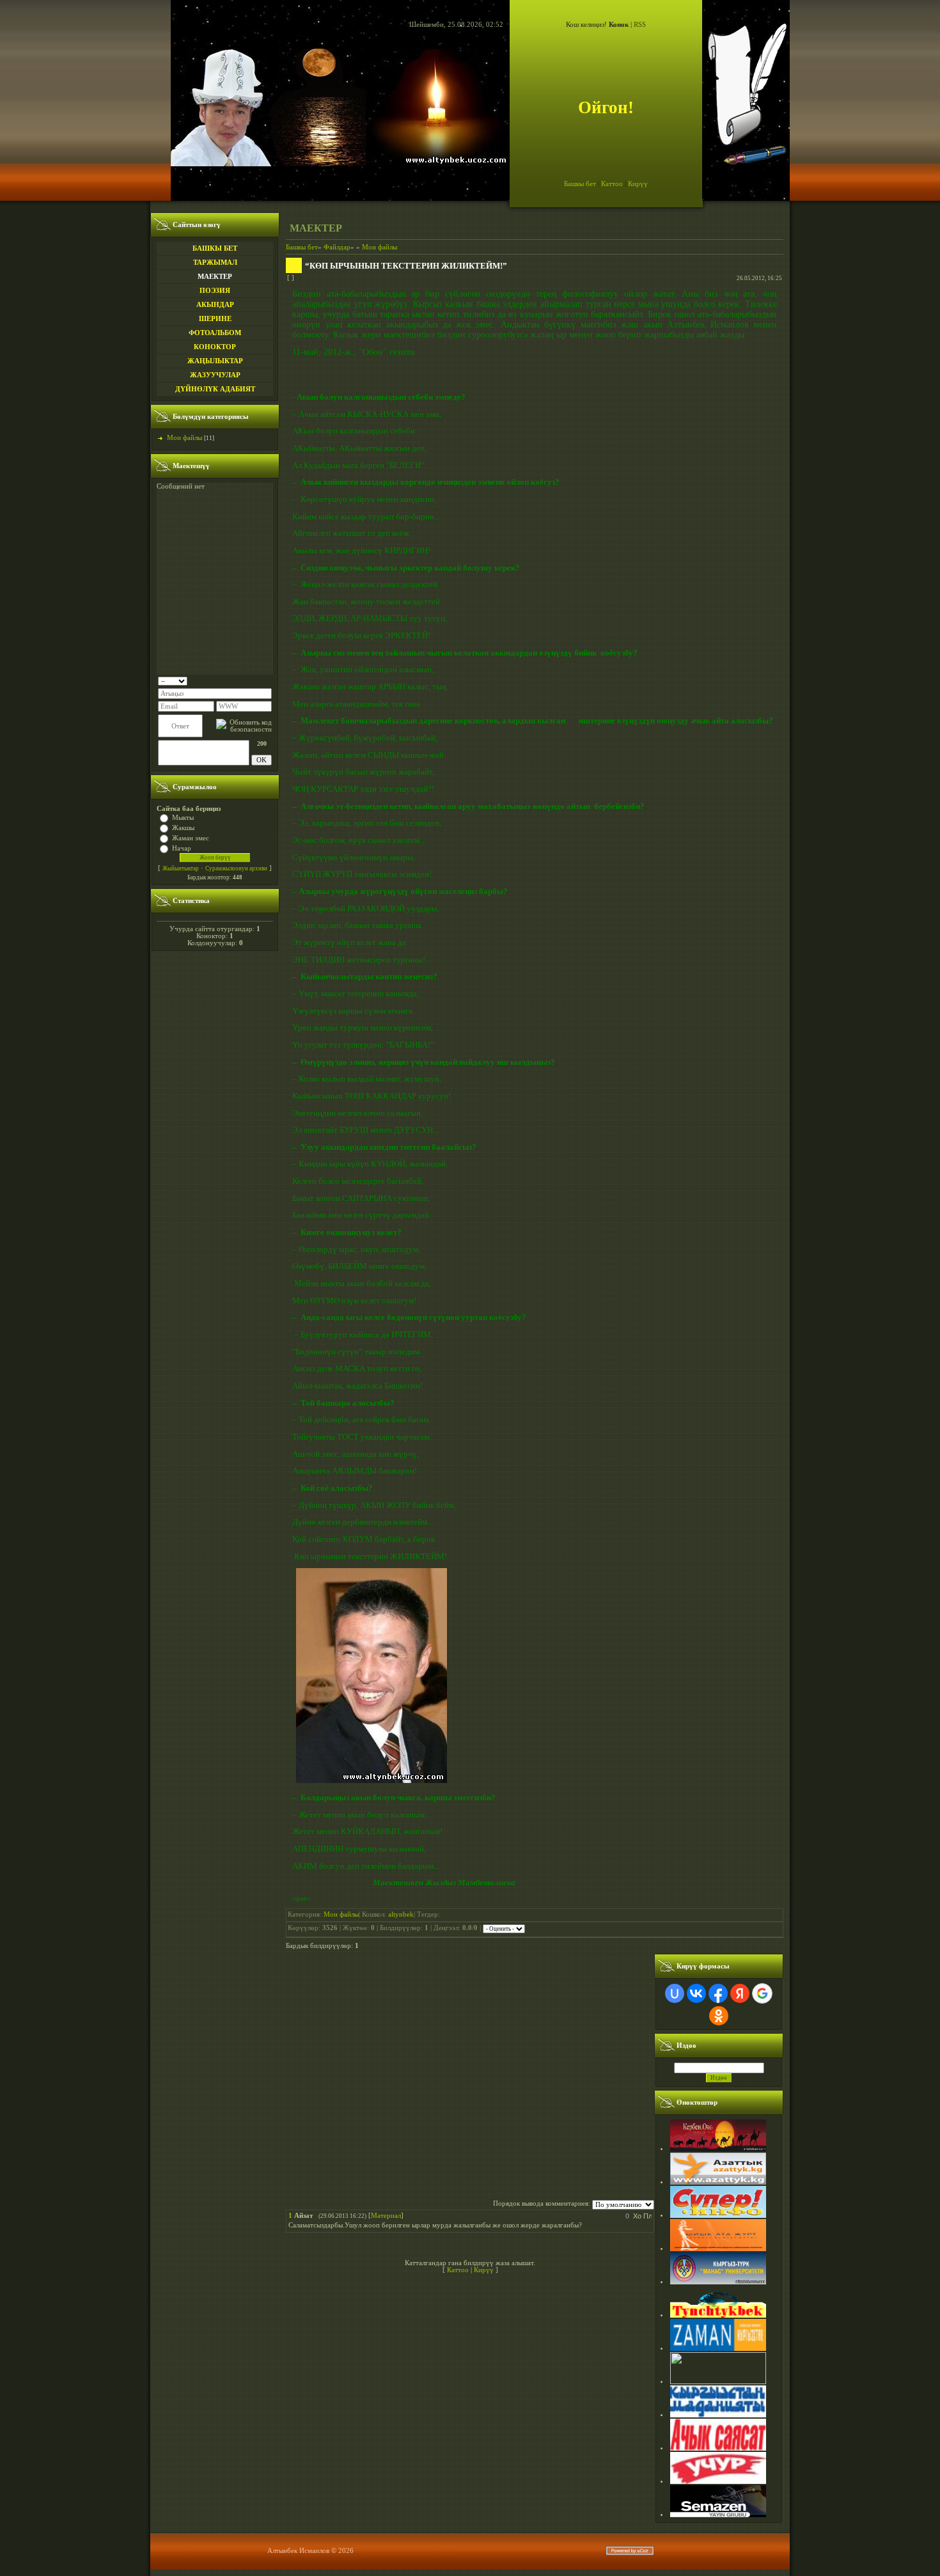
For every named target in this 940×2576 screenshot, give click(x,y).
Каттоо (612, 184)
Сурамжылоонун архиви (236, 868)
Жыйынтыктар (181, 868)
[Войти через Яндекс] (740, 1993)
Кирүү (638, 184)
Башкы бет (580, 184)
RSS (640, 25)
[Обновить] (268, 680)
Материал (386, 2216)
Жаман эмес (191, 838)
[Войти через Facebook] (718, 1993)
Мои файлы (184, 438)
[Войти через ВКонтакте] (696, 1993)
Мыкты (183, 818)
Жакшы (183, 828)
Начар (182, 848)
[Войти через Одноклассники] (719, 2016)
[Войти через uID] (675, 1993)
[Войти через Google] (762, 1993)
